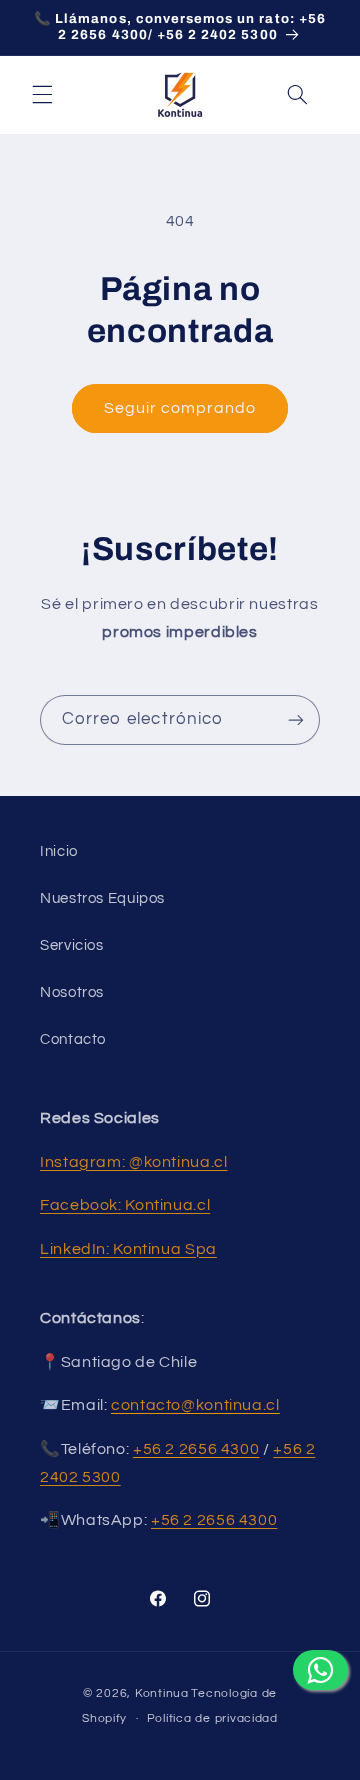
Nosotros (72, 992)
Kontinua (162, 1693)
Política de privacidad (212, 1718)
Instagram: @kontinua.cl (134, 1162)
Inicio (59, 851)
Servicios (72, 945)
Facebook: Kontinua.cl (125, 1205)
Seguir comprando (180, 408)
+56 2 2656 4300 (214, 1520)
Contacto (73, 1039)
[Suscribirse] (296, 719)
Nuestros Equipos (102, 898)
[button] (42, 95)
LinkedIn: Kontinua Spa (128, 1249)
